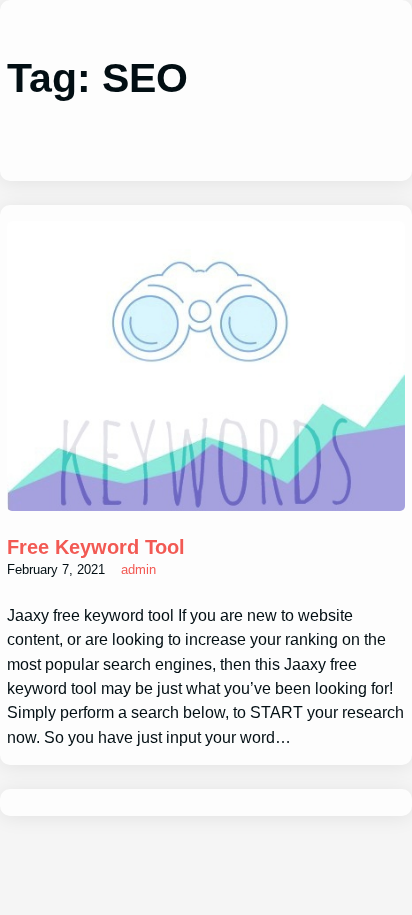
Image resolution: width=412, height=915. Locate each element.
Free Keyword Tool (96, 547)
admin (138, 569)
